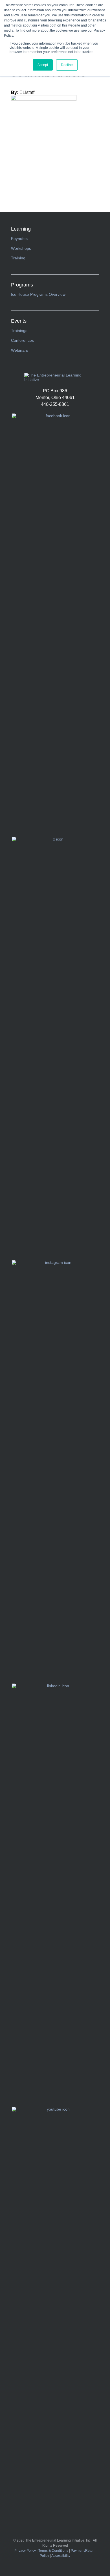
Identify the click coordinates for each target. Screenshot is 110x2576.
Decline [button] (67, 65)
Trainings (19, 331)
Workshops (21, 248)
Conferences (22, 340)
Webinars (19, 350)
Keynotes (19, 238)
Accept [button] (43, 65)
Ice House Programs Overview (38, 294)
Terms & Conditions (53, 2551)
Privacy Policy (25, 2551)
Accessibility (61, 2556)
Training (18, 258)
